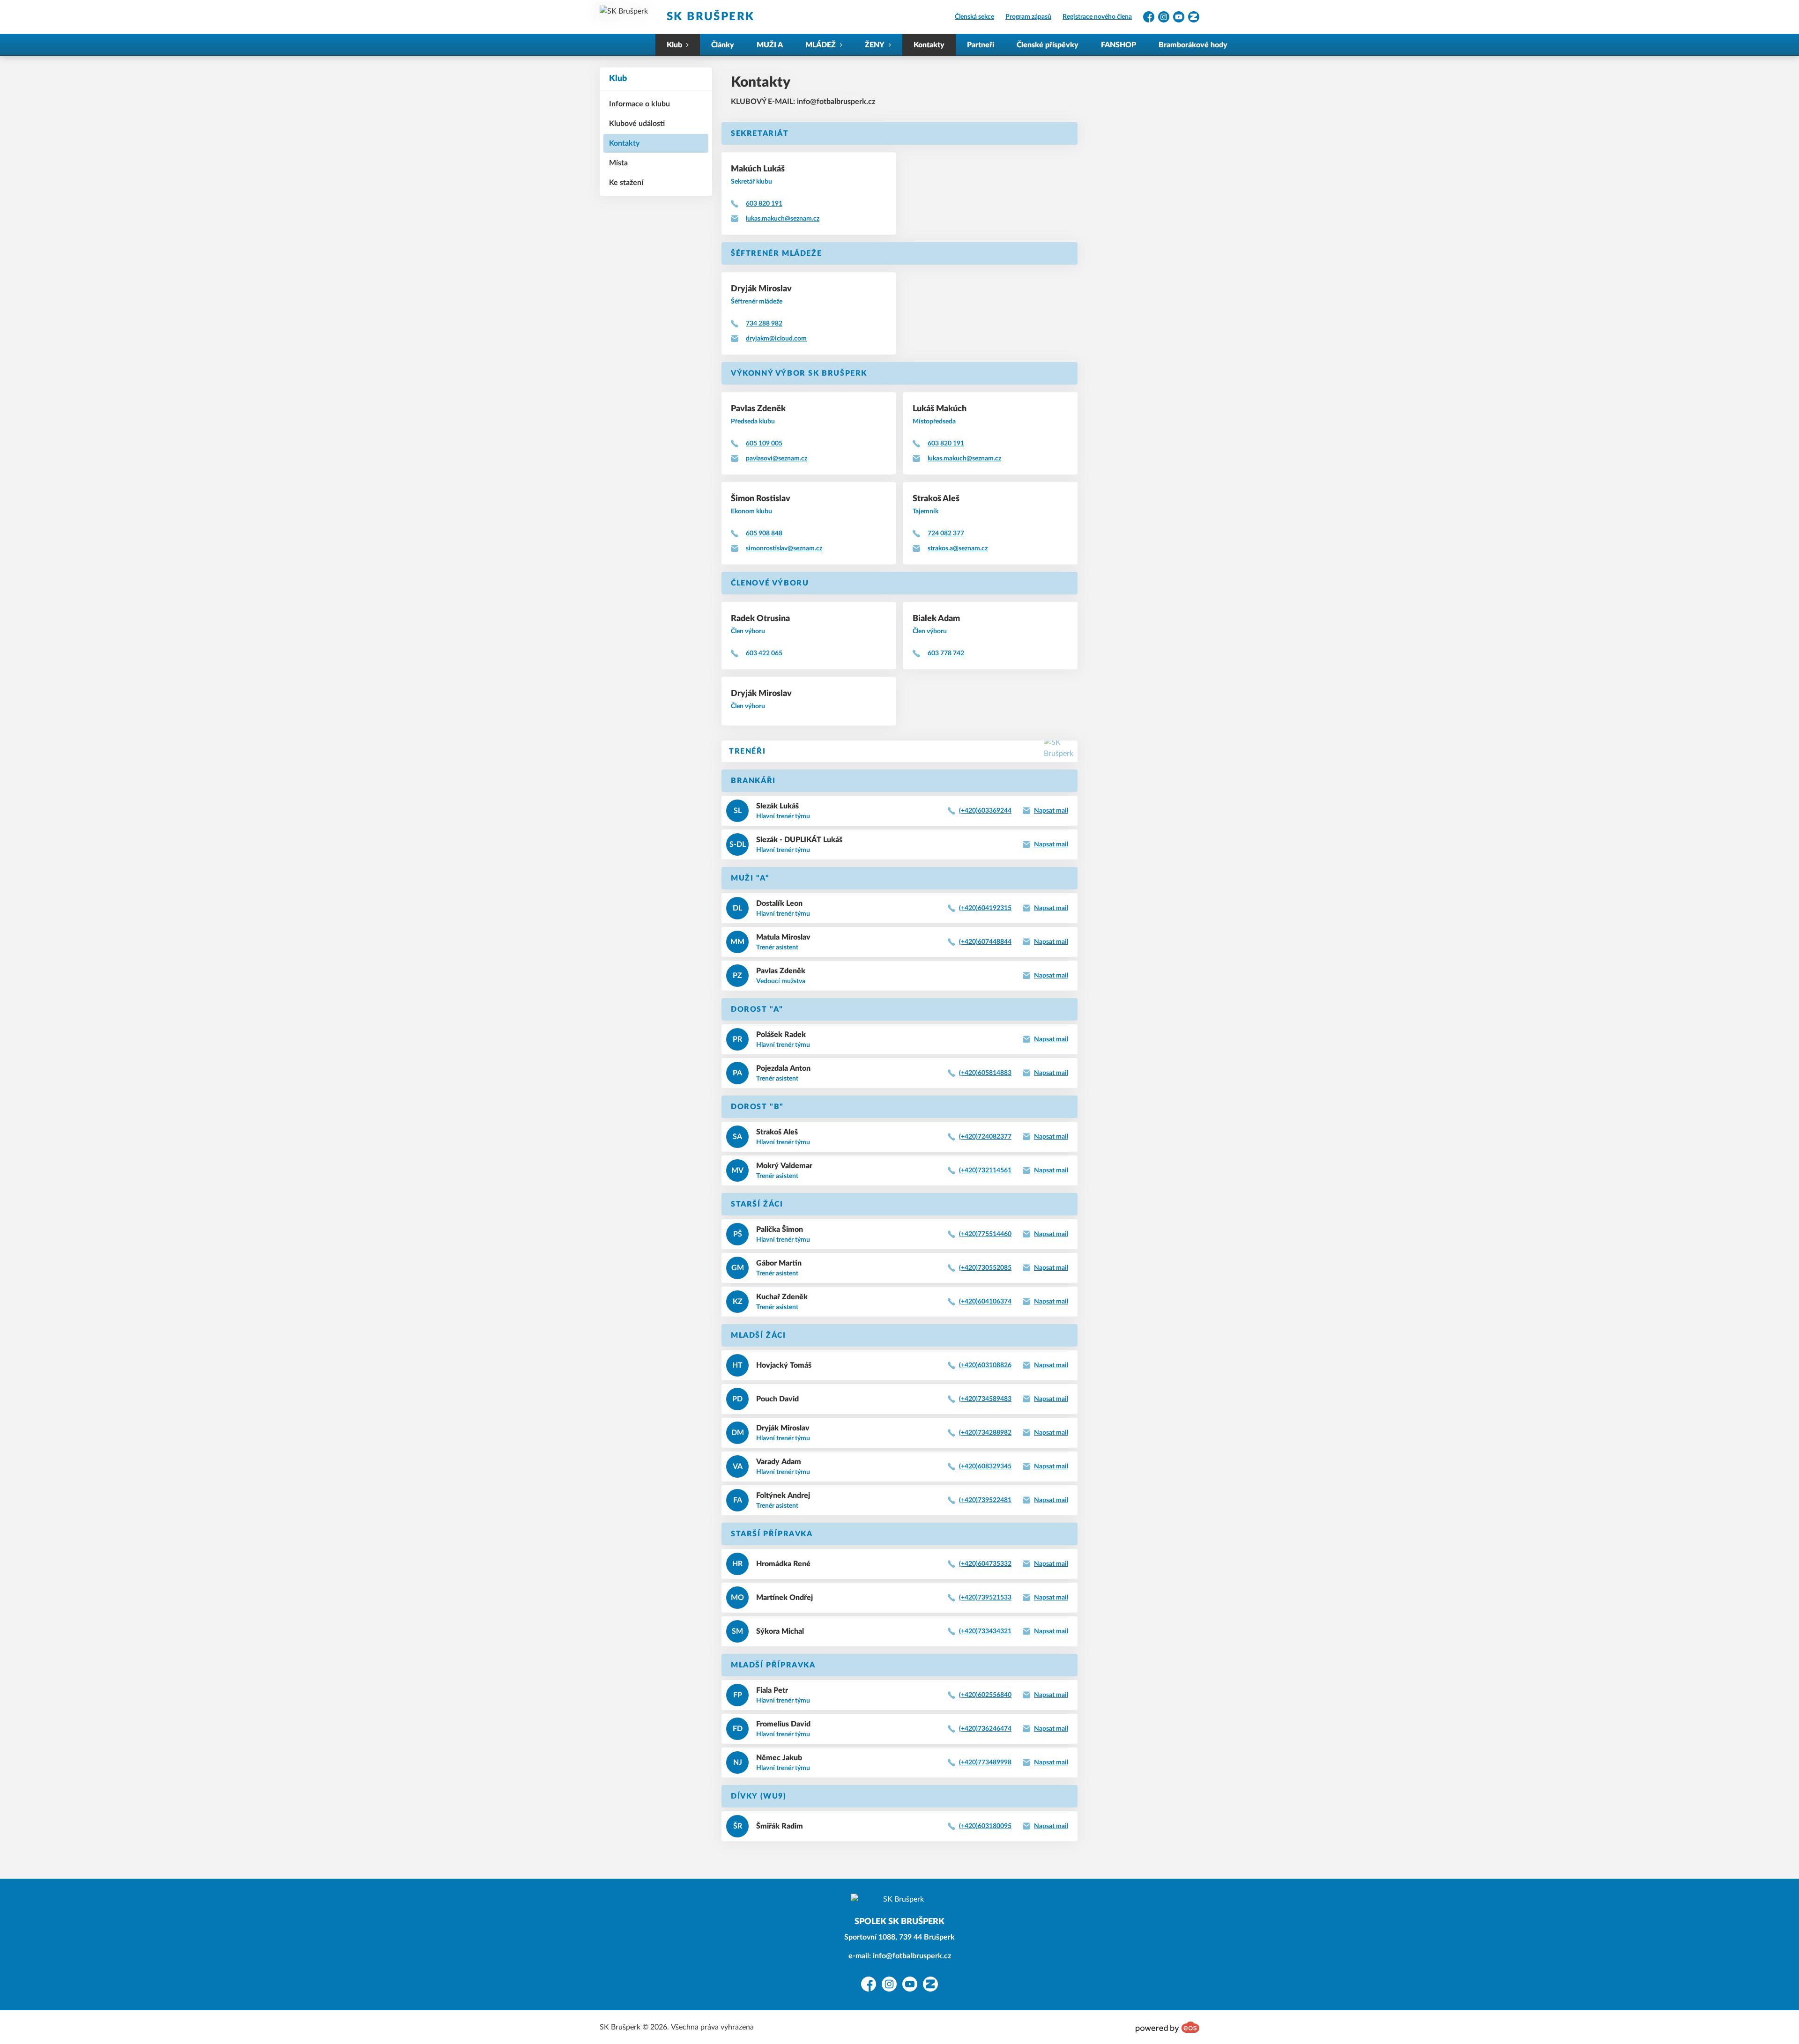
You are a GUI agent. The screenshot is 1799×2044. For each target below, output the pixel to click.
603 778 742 (946, 653)
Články (723, 45)
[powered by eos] (1167, 2027)
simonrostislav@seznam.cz (784, 548)
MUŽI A (770, 45)
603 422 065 (764, 653)
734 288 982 (764, 324)
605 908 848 (764, 533)
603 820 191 (764, 204)
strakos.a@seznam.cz (958, 548)
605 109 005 (764, 444)
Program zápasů (1028, 17)
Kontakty (929, 45)
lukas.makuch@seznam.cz (783, 219)
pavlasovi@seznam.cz (777, 459)
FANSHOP (1119, 45)
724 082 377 (946, 533)
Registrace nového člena (1097, 17)
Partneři (981, 45)
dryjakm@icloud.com (776, 339)
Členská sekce (974, 17)
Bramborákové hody (1193, 45)
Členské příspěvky (1048, 45)
